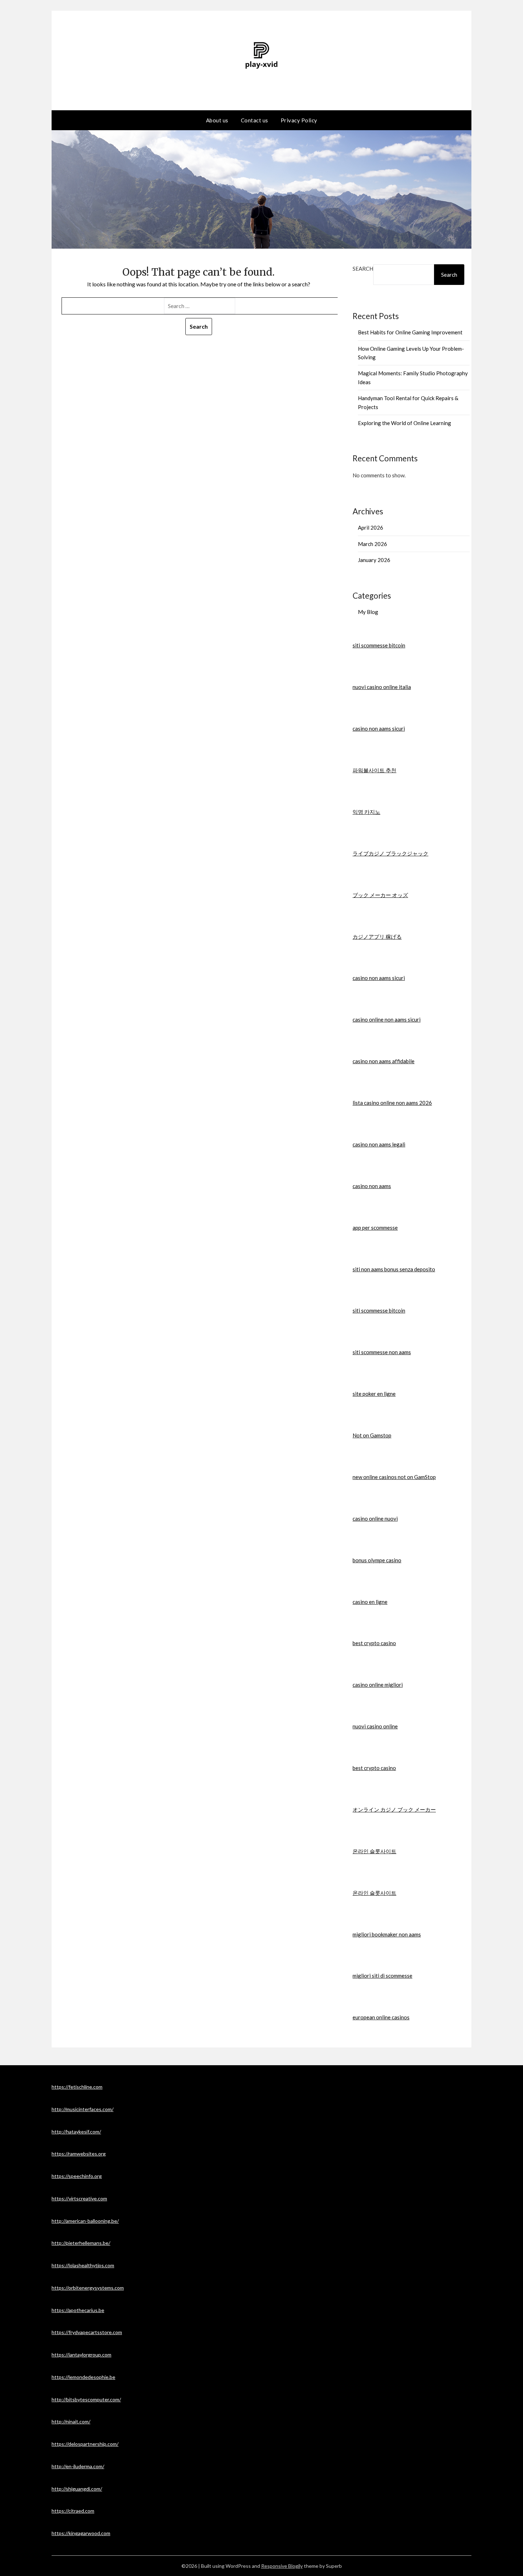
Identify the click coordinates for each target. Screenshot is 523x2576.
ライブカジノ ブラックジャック (390, 853)
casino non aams (372, 1186)
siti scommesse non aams (382, 1352)
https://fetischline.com (77, 2087)
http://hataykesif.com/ (76, 2132)
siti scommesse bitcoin (379, 645)
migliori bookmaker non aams (387, 1934)
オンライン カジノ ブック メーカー (394, 1809)
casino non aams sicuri (379, 728)
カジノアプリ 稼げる (377, 937)
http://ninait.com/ (71, 2421)
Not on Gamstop (372, 1435)
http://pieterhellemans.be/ (81, 2243)
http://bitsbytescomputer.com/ (86, 2399)
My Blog (368, 612)
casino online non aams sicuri (387, 1019)
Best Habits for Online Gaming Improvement (410, 332)
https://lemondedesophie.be (83, 2377)
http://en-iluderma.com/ (78, 2466)
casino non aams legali (379, 1144)
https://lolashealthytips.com (83, 2265)
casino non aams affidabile (384, 1061)
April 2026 (371, 528)
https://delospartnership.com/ (85, 2444)
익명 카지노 (366, 812)
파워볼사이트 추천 (374, 770)
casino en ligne (370, 1602)
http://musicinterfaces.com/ (83, 2109)
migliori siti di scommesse (382, 1976)
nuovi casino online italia (382, 687)
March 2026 (373, 544)
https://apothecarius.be (78, 2310)
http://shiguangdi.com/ (77, 2489)
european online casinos (381, 2017)
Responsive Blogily (282, 2566)
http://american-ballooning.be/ (85, 2221)
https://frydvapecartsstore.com (87, 2332)
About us (217, 120)
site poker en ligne (374, 1394)
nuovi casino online (375, 1726)
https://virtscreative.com (79, 2198)
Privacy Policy (299, 120)
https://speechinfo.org (77, 2176)
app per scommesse (375, 1228)
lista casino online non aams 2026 (392, 1103)
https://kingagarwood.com (81, 2533)
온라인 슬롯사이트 (374, 1851)
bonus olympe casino (377, 1560)
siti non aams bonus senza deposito (394, 1269)
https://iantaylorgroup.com (81, 2355)
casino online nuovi (375, 1518)
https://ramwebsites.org (79, 2154)
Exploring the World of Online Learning (405, 423)
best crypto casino (374, 1643)
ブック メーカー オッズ (380, 895)
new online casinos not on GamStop (394, 1477)
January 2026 (374, 560)
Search (363, 269)
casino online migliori (378, 1685)
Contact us (255, 120)
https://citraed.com (73, 2511)
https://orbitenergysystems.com (88, 2288)
